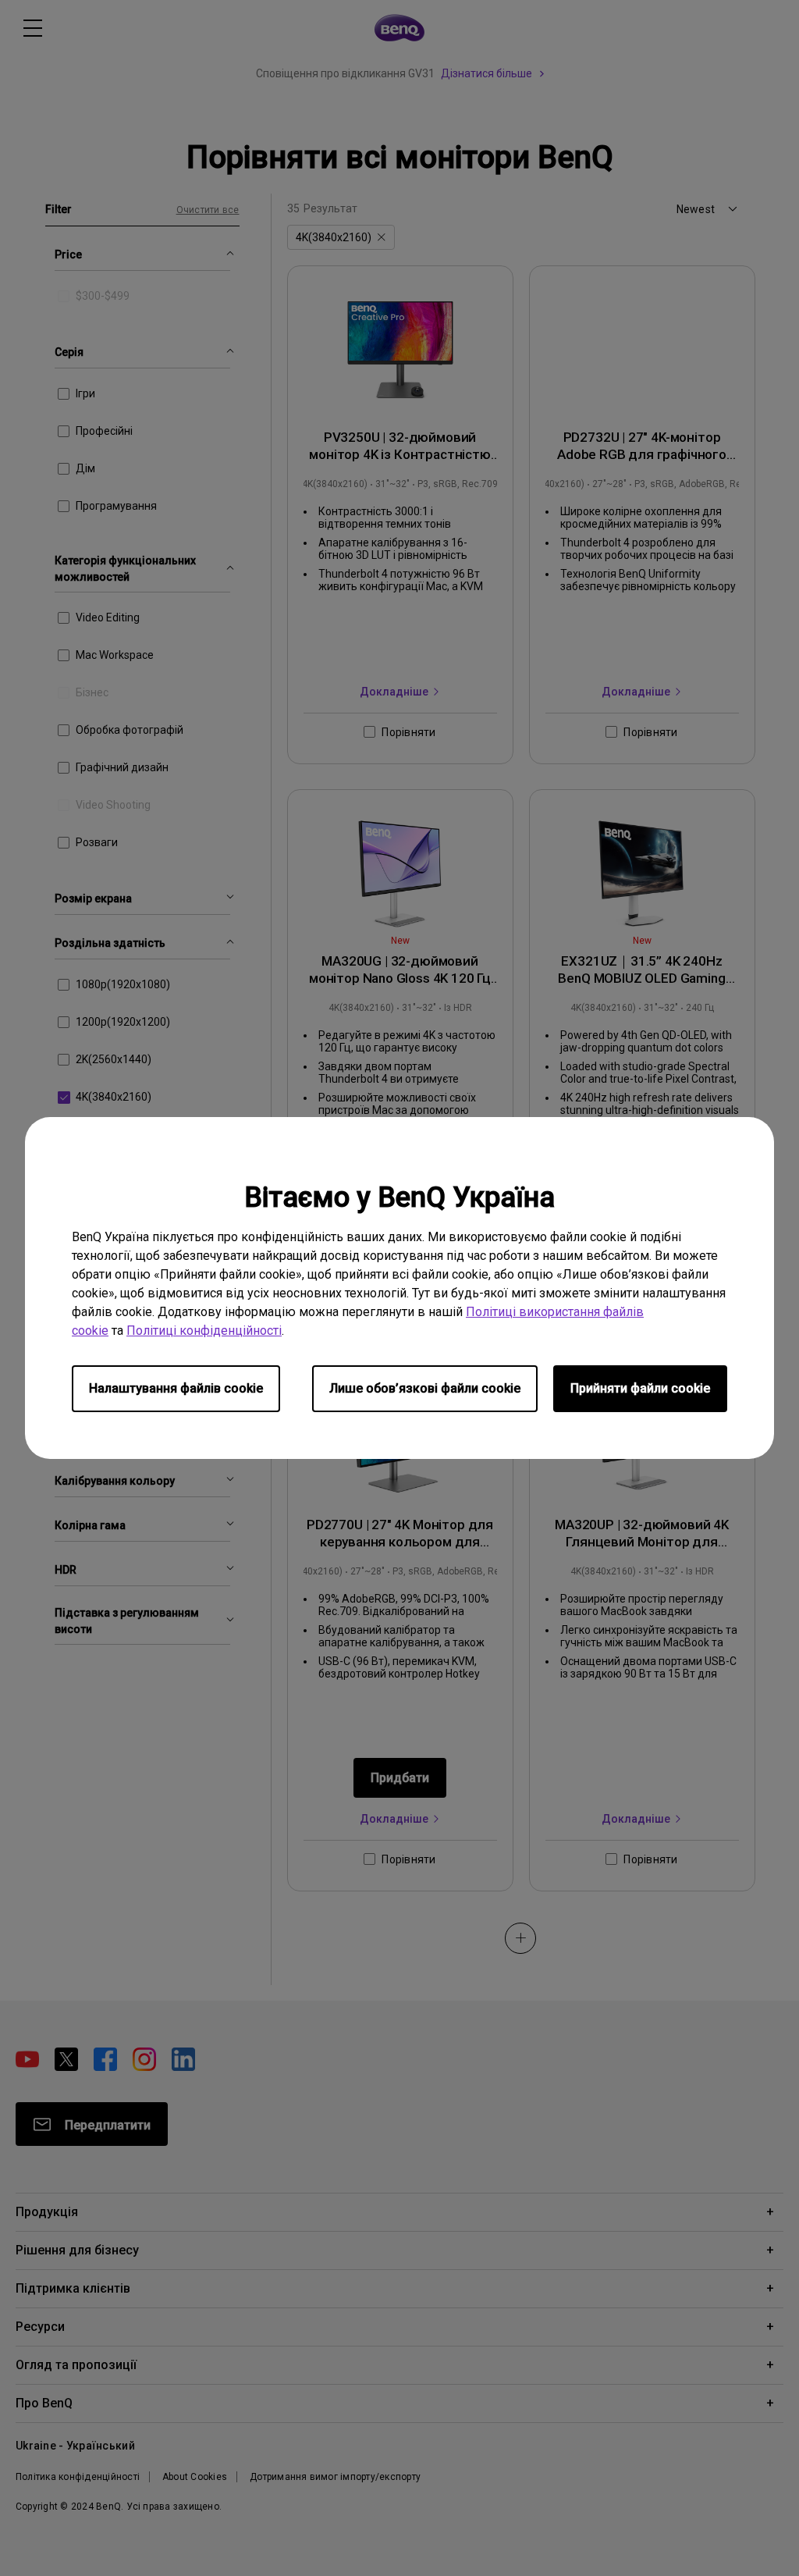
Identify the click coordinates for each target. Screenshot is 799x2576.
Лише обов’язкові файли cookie (425, 1388)
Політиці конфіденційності (204, 1331)
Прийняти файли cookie (640, 1388)
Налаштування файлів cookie (176, 1388)
